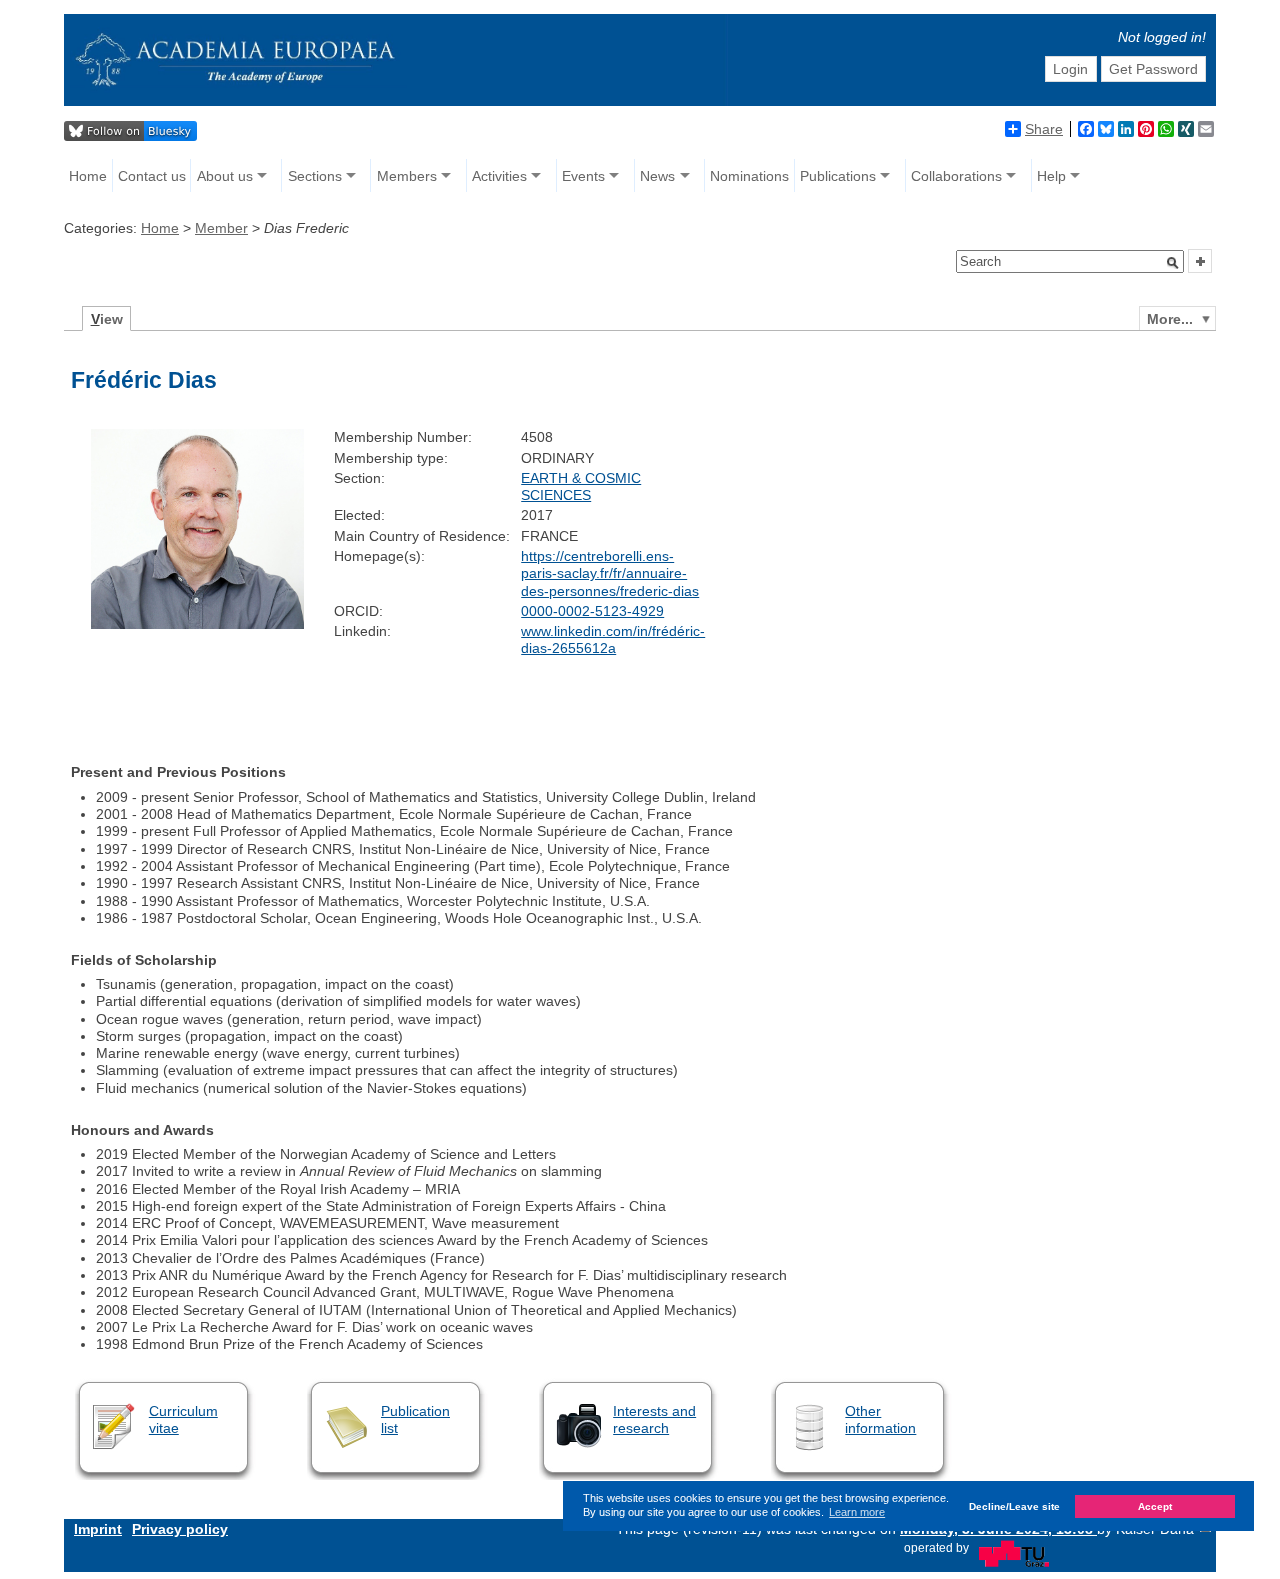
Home (88, 176)
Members (407, 176)
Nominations (749, 176)
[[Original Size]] (197, 624)
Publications (838, 176)
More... (1170, 319)
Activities (499, 176)
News (657, 176)
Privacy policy (180, 1529)
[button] (1173, 263)
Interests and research (654, 1419)
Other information (880, 1419)
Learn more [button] (857, 1512)
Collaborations (956, 176)
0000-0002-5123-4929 (592, 611)
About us (225, 176)
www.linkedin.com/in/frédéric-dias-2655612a (613, 639)
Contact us (152, 176)
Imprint (98, 1529)
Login (1070, 69)
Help (1051, 176)
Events (583, 176)
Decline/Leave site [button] (1014, 1506)
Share (1044, 129)
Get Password (1153, 69)
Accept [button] (1155, 1506)
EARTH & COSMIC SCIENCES (581, 486)
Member (221, 228)
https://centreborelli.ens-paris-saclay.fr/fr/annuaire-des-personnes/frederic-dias (610, 573)
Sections (315, 176)
